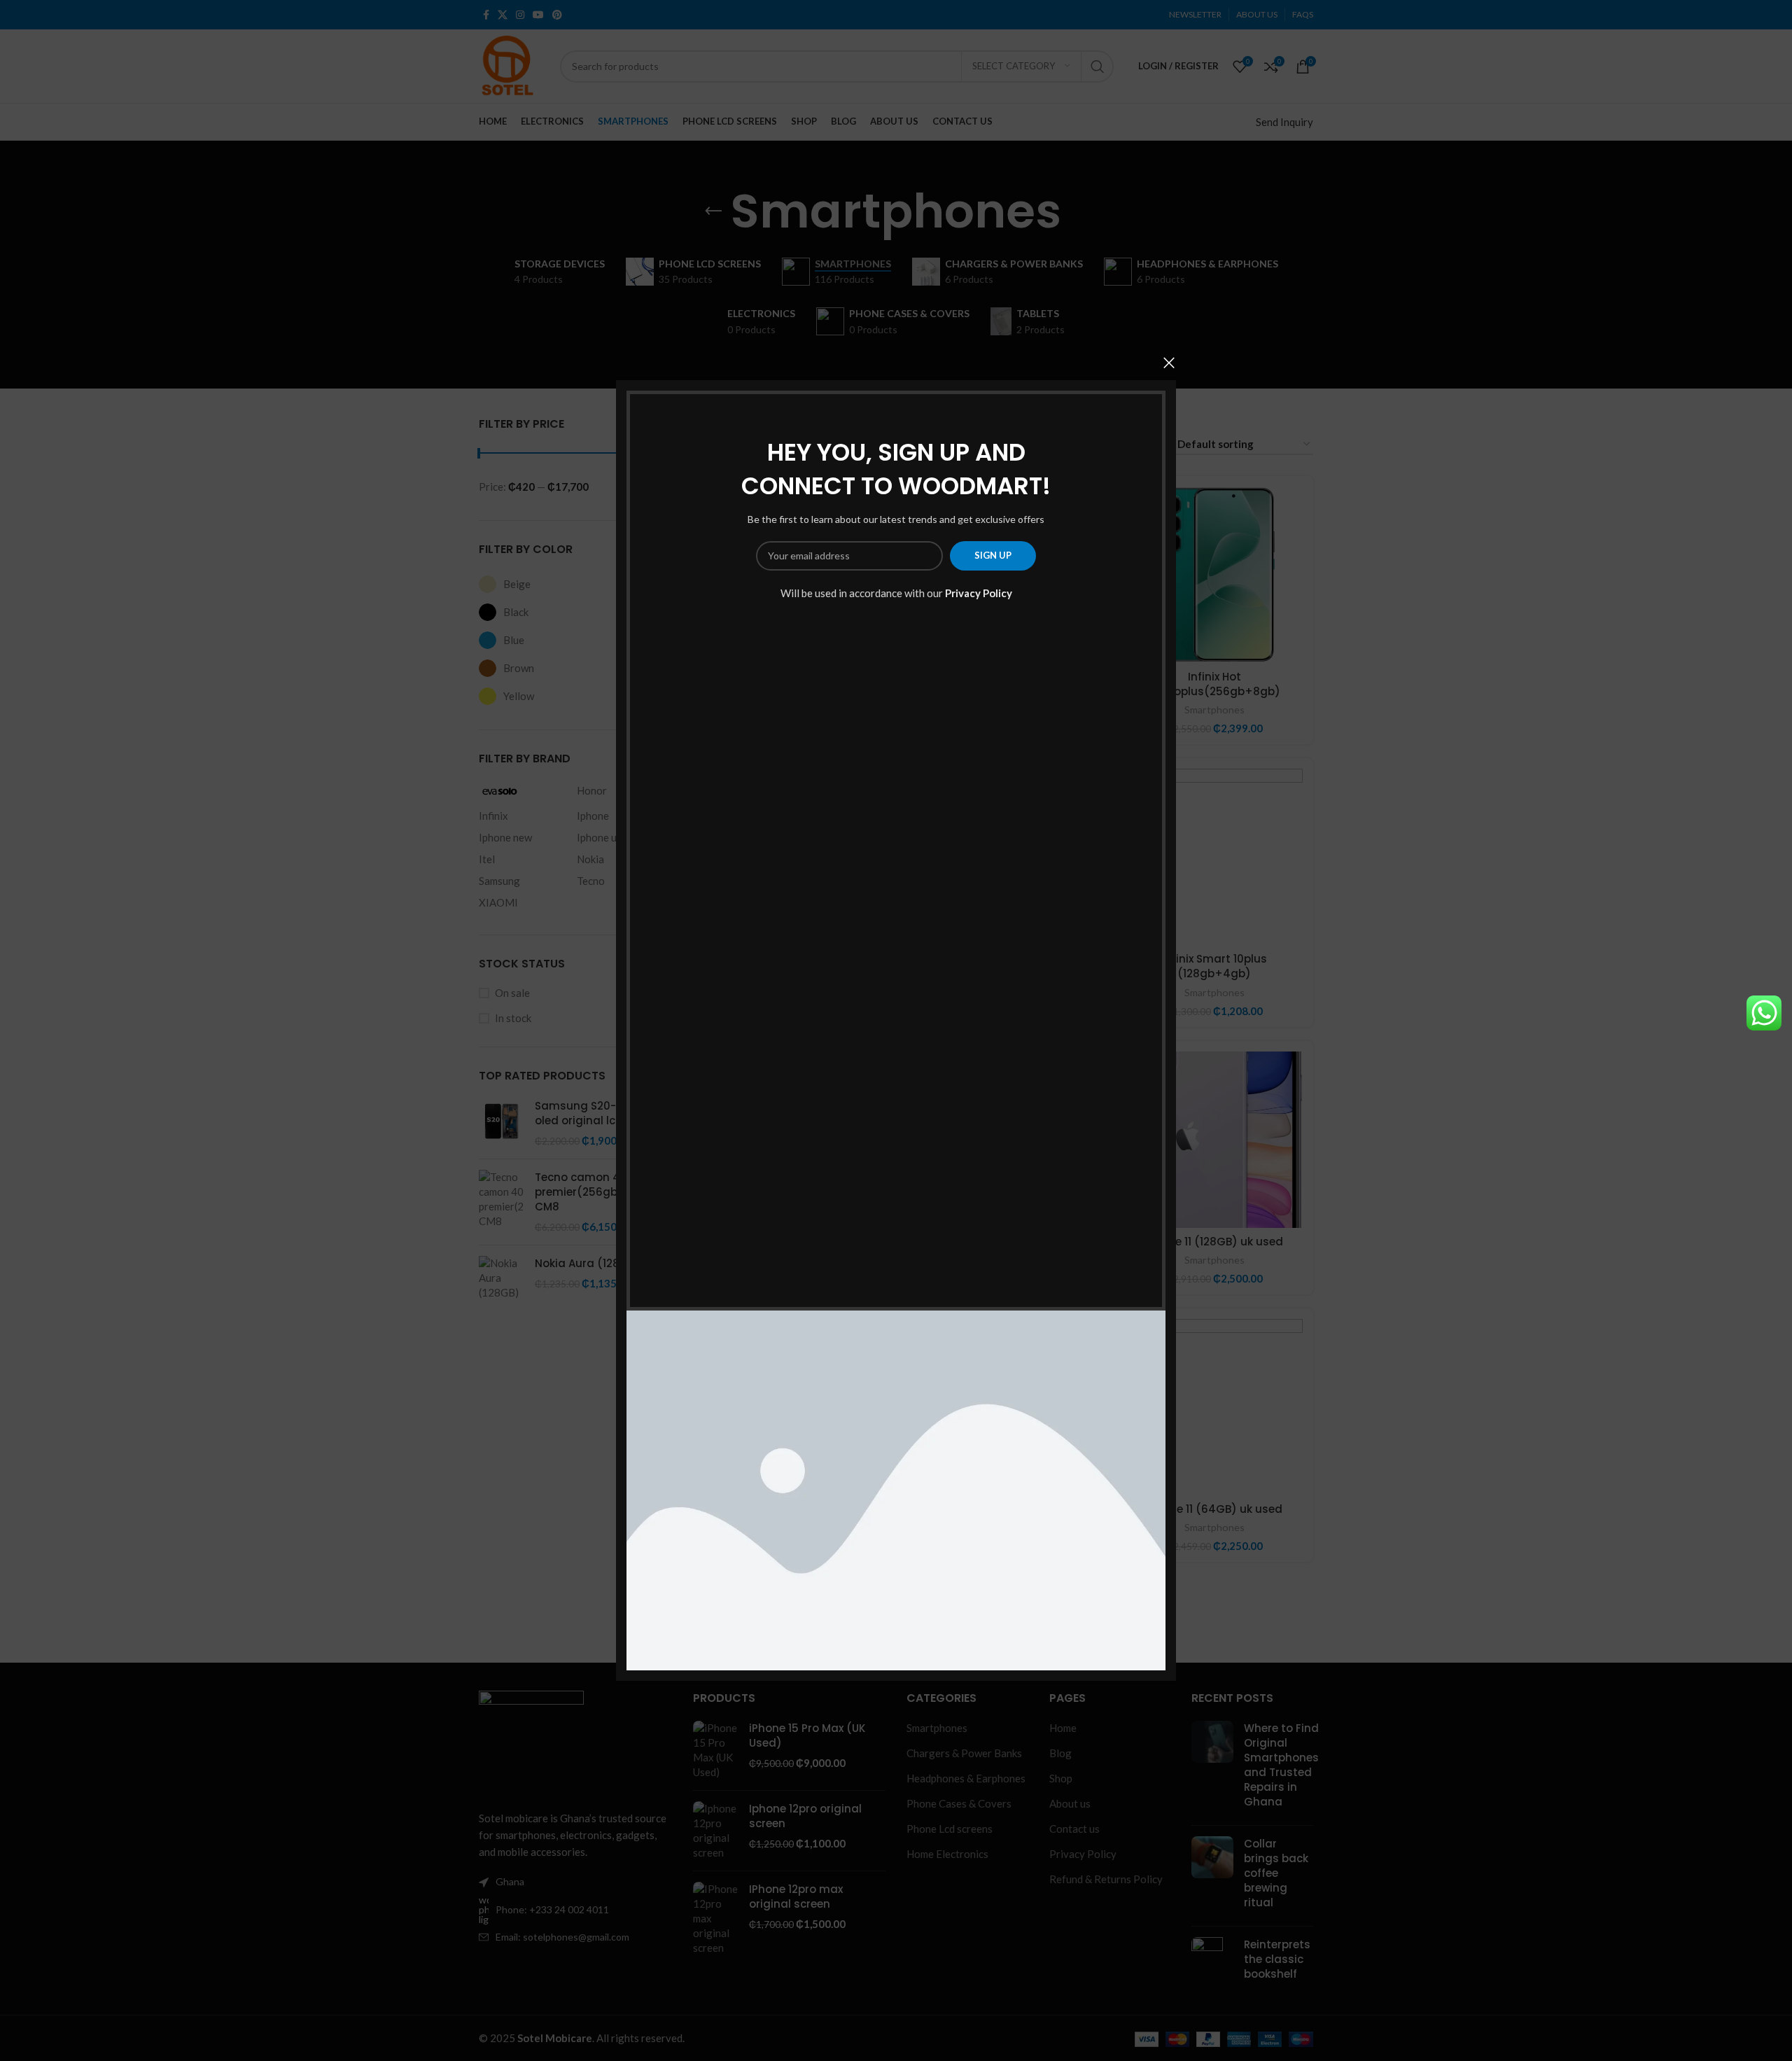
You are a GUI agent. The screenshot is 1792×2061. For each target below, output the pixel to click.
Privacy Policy (979, 593)
